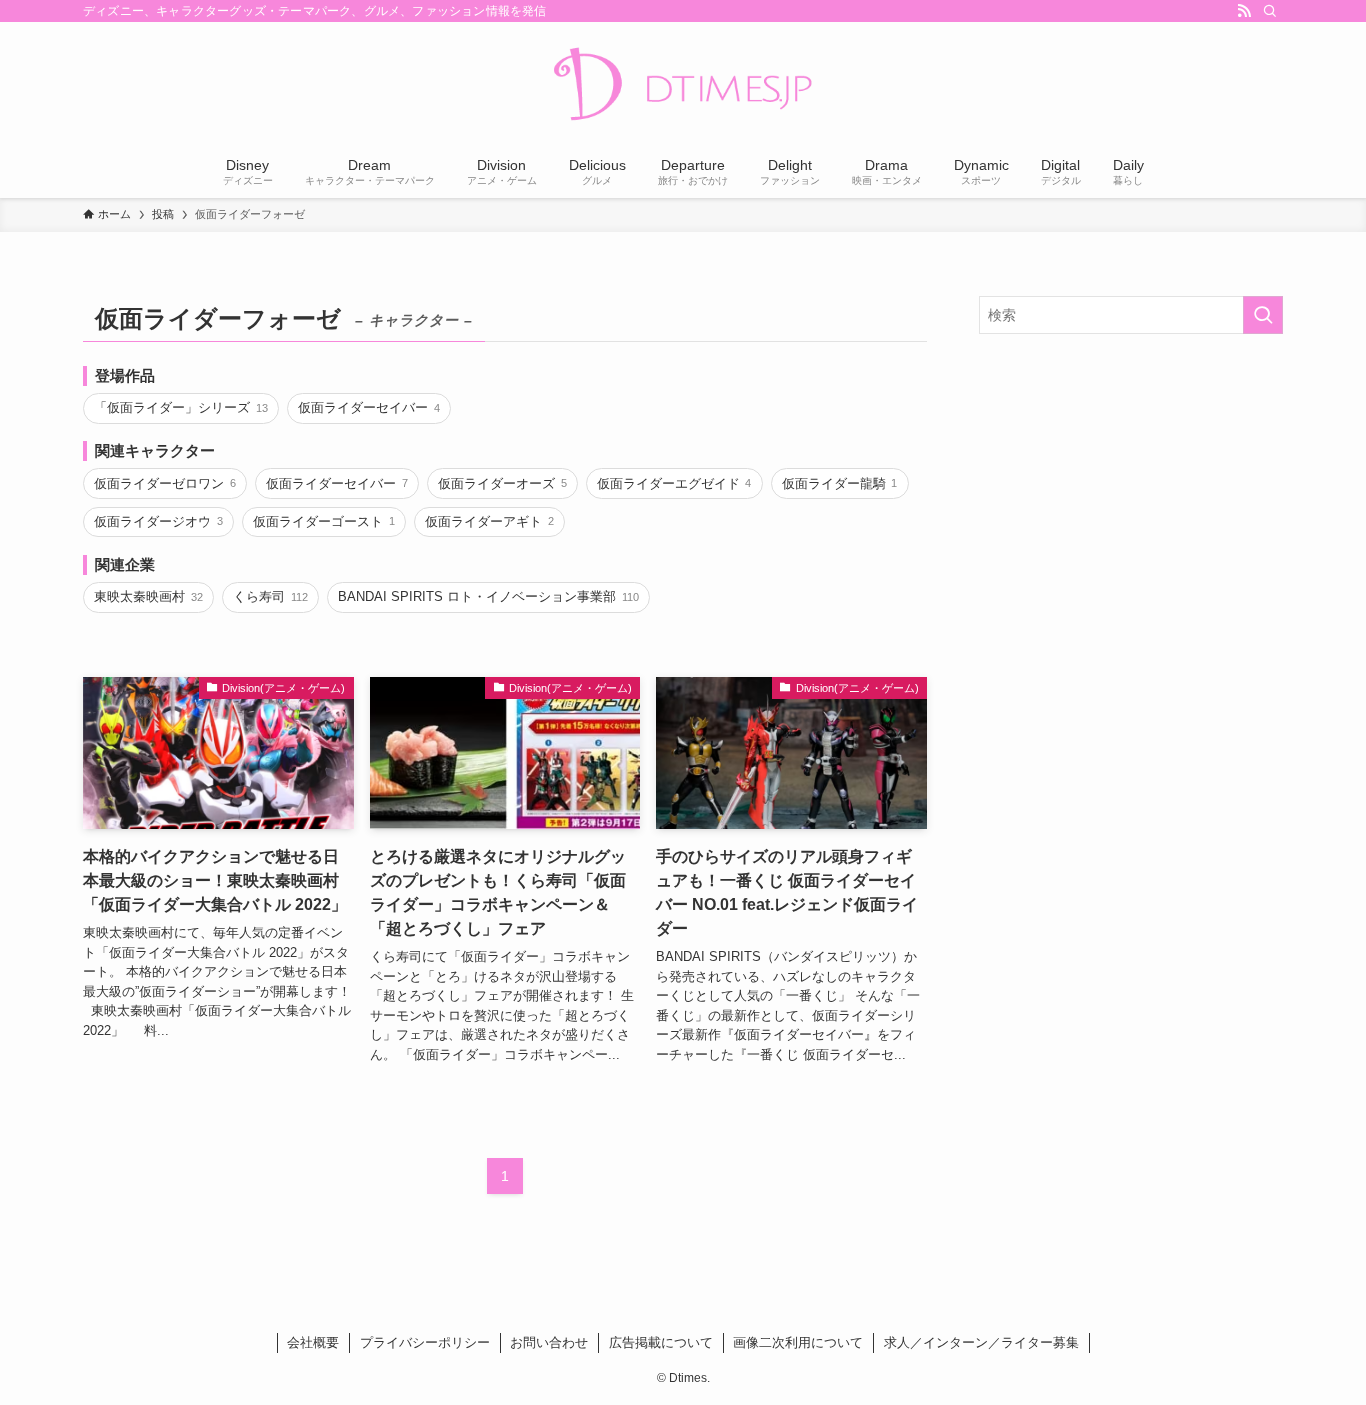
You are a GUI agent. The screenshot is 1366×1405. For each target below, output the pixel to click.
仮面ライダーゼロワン (164, 483)
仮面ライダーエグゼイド (674, 483)
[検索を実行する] (1263, 315)
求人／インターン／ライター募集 (981, 1342)
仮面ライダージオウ (158, 521)
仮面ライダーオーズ (502, 483)
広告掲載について (661, 1342)
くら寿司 (270, 596)
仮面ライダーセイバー (368, 407)
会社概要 (313, 1342)
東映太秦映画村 (148, 596)
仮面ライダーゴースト (323, 521)
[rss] (1244, 11)
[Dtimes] (683, 86)
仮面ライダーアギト (489, 521)
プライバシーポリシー (425, 1342)
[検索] (1270, 11)
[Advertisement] (1131, 494)
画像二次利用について (798, 1342)
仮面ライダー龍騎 (839, 483)
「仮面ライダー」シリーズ (180, 407)
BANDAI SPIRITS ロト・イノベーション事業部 (488, 596)
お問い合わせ (549, 1342)
